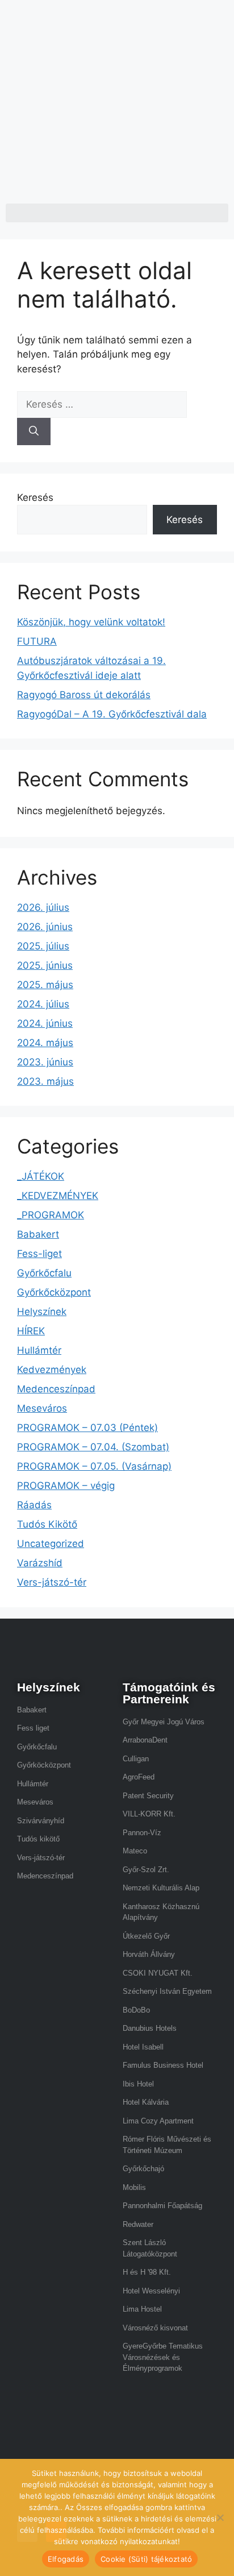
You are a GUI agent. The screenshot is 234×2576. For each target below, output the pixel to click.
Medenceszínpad (56, 1389)
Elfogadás (66, 2559)
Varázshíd (40, 1563)
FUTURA (37, 641)
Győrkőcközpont (54, 1292)
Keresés (35, 497)
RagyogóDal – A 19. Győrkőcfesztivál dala (112, 714)
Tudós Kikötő (47, 1524)
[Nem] (220, 2517)
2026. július (43, 907)
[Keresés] (34, 432)
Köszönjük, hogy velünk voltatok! (91, 622)
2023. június (45, 1062)
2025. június (45, 965)
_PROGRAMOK (51, 1215)
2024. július (43, 1004)
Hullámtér (39, 1350)
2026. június (45, 927)
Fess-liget (39, 1254)
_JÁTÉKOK (41, 1176)
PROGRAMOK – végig (66, 1486)
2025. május (45, 985)
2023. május (45, 1081)
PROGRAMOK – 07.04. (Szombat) (93, 1447)
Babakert (38, 1234)
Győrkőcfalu (44, 1273)
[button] (117, 213)
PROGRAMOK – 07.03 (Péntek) (87, 1428)
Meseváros (42, 1408)
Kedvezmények (52, 1370)
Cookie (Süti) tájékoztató (146, 2559)
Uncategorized (51, 1544)
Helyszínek (42, 1312)
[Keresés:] (102, 404)
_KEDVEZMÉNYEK (58, 1196)
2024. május (45, 1043)
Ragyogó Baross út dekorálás (84, 695)
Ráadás (34, 1505)
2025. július (43, 946)
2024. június (45, 1023)
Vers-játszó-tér (52, 1582)
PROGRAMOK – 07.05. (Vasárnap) (94, 1466)
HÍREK (31, 1331)
